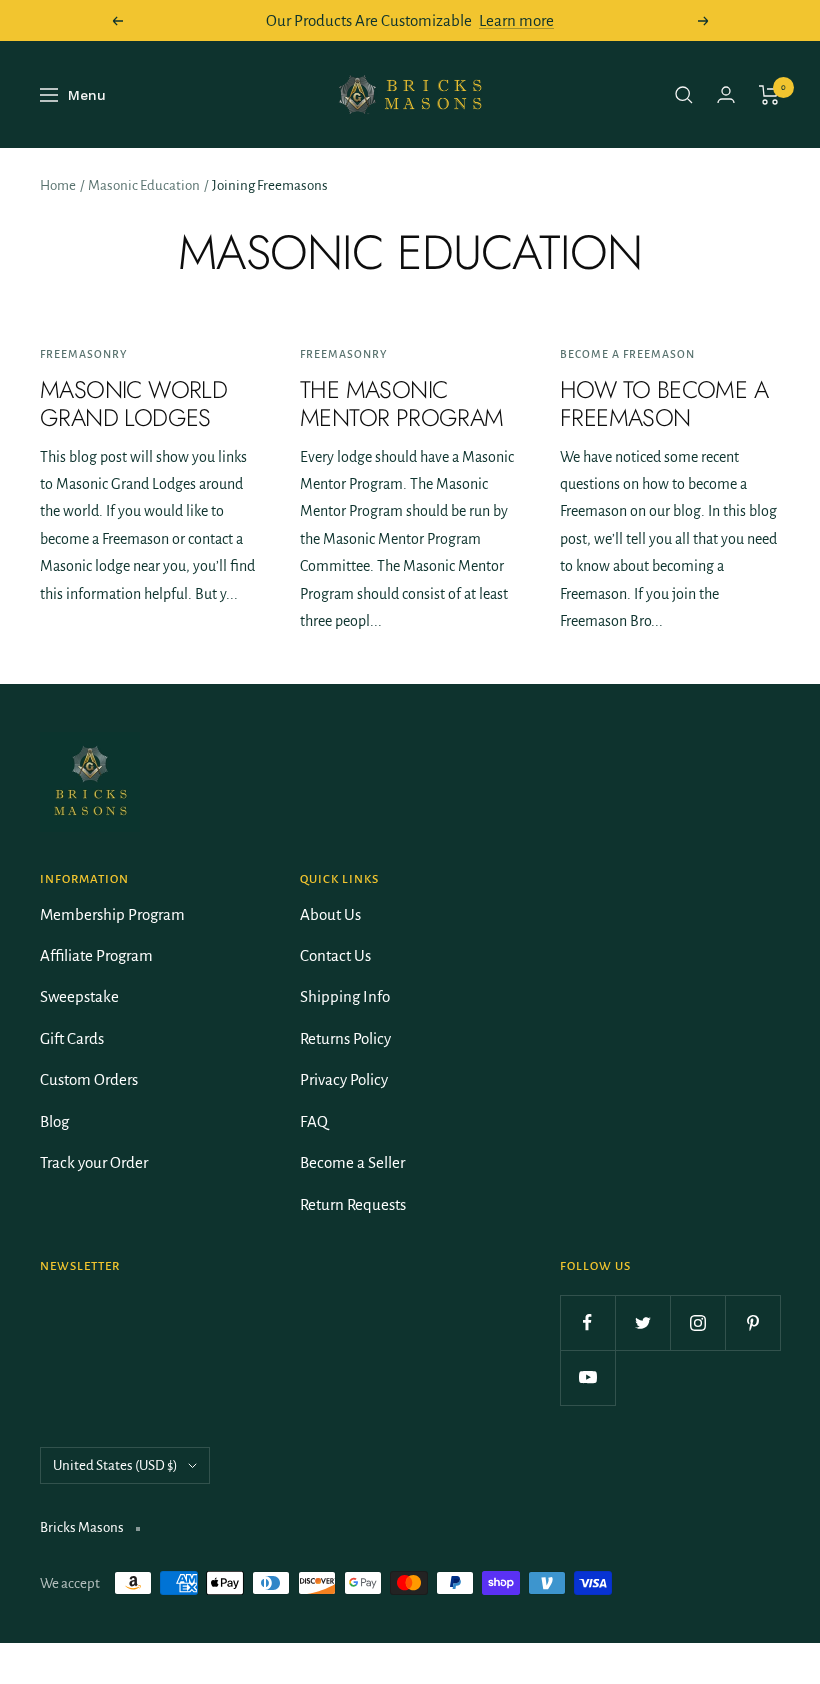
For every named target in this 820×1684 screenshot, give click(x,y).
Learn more (516, 20)
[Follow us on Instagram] (697, 1322)
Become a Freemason (627, 354)
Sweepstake (79, 996)
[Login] (726, 94)
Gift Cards (72, 1038)
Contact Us (335, 955)
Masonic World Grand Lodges (133, 403)
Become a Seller (352, 1162)
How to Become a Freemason (664, 403)
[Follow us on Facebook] (587, 1322)
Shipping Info (345, 996)
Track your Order (94, 1162)
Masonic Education (144, 185)
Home (58, 185)
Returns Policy (345, 1038)
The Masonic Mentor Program (402, 403)
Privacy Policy (344, 1079)
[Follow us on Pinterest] (752, 1322)
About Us (330, 914)
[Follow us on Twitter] (642, 1322)
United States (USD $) (115, 1465)
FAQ (314, 1121)
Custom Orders (89, 1079)
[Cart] (769, 95)
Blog (54, 1121)
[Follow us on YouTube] (587, 1377)
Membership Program (112, 914)
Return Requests (353, 1204)
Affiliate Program (96, 955)
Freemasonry (83, 354)
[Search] (684, 95)
